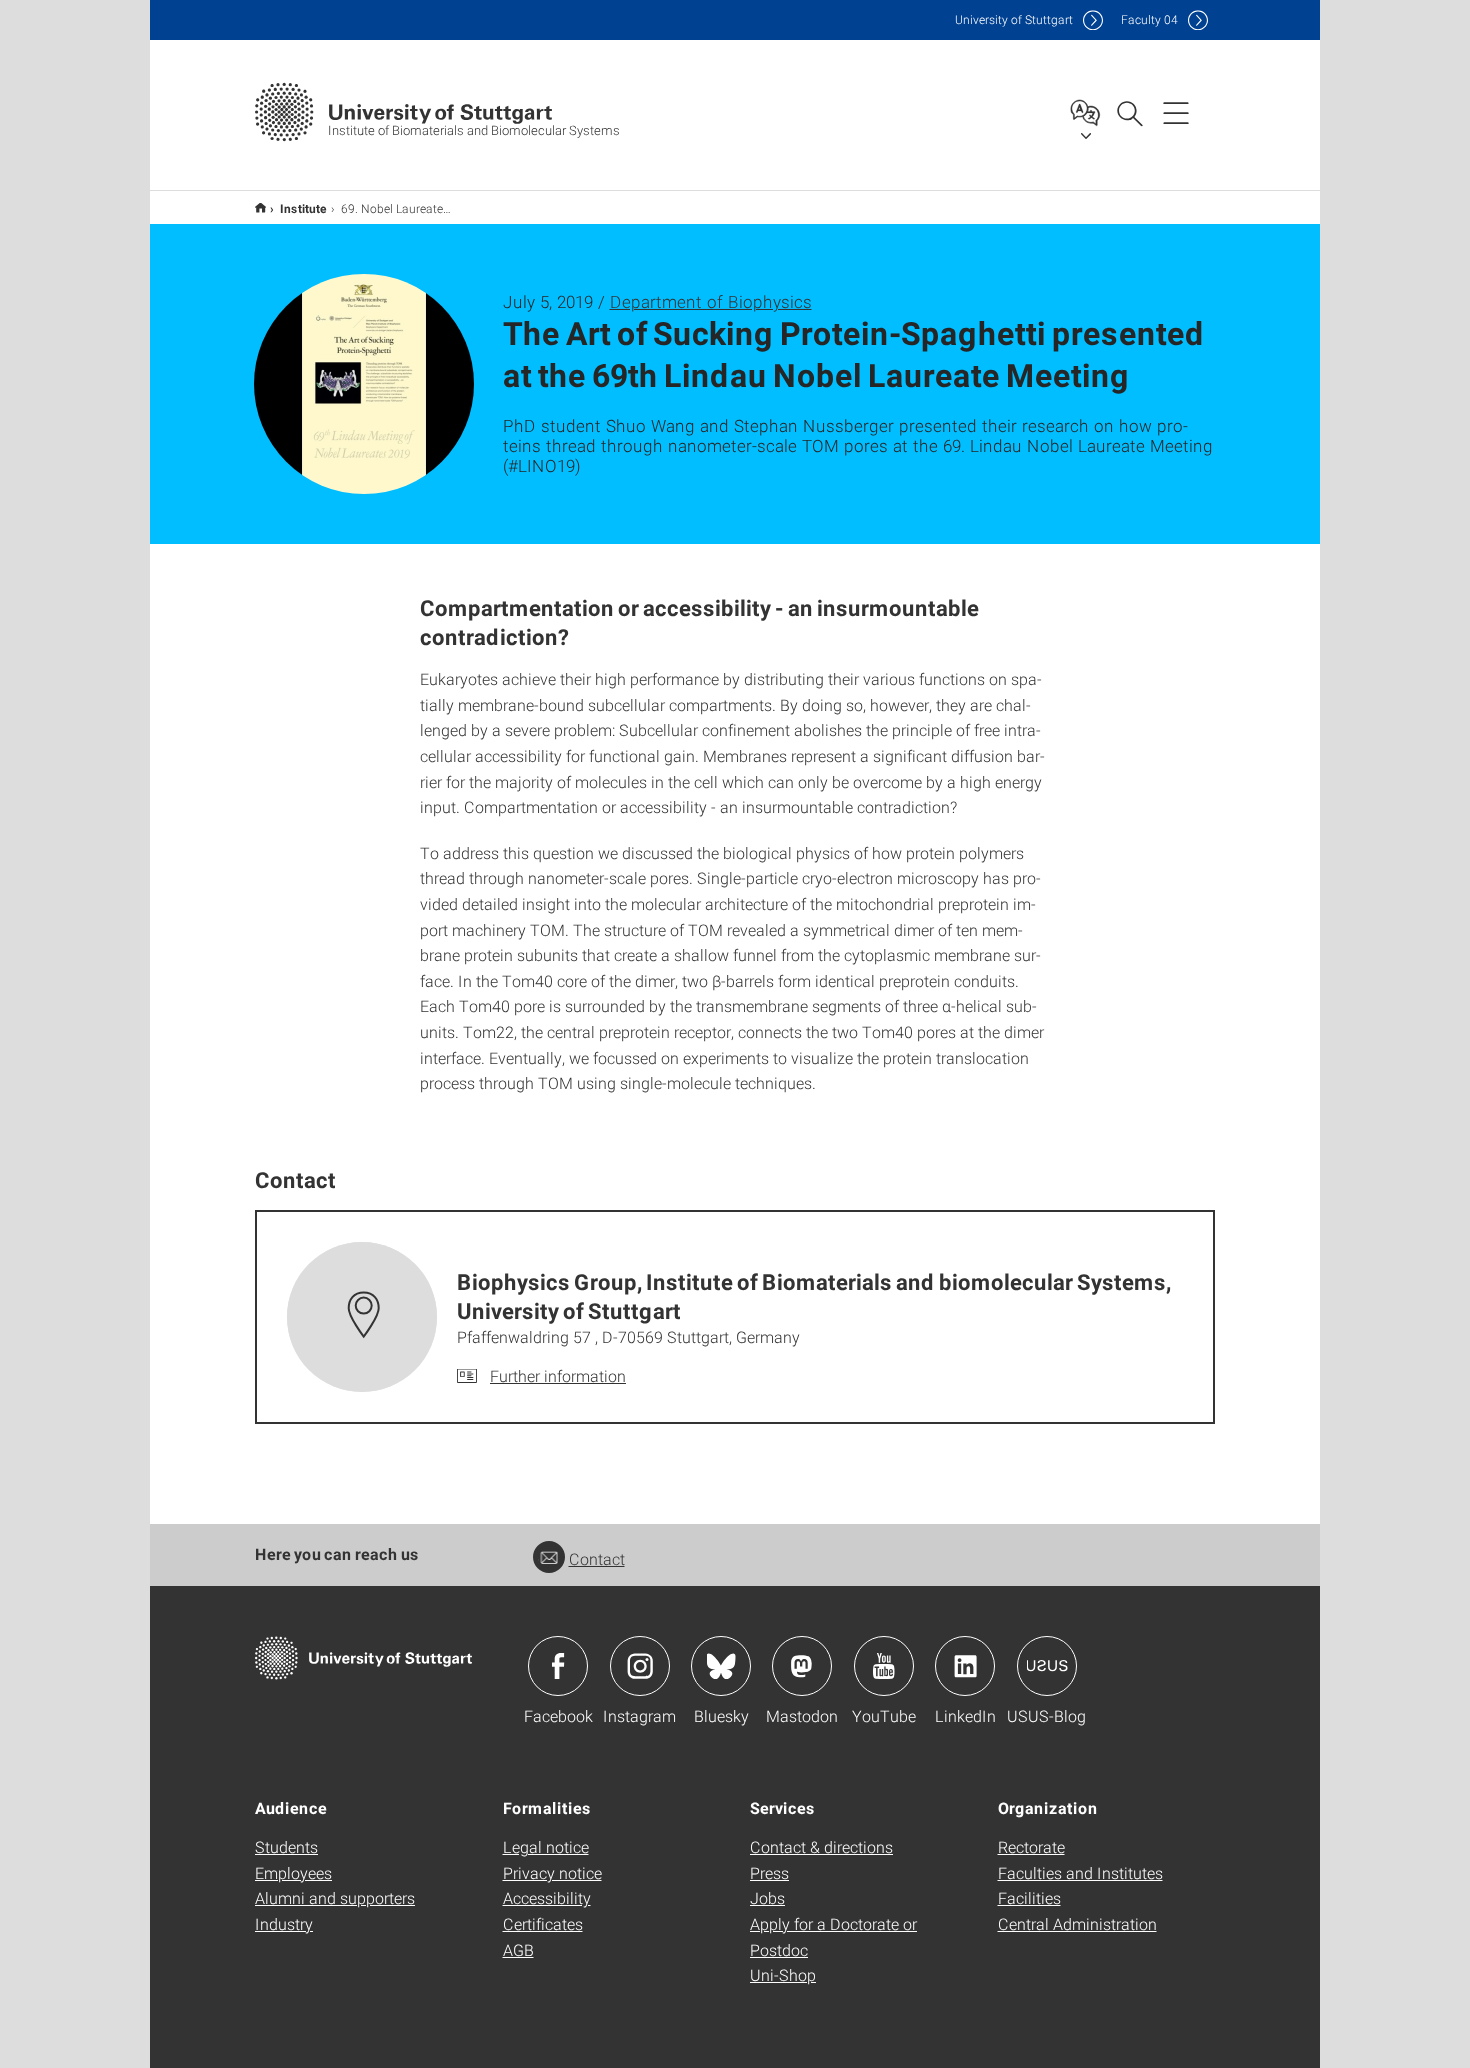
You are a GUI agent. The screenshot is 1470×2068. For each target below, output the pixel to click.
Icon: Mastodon (802, 1666)
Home (260, 207)
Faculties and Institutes (1080, 1872)
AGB (518, 1949)
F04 (1149, 19)
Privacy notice (552, 1872)
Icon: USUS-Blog (1047, 1666)
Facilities (1029, 1897)
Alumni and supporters (335, 1897)
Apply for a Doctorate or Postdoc (833, 1936)
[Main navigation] (1176, 112)
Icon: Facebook (558, 1666)
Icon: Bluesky (721, 1666)
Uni (1014, 19)
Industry (284, 1923)
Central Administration (1077, 1923)
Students (286, 1846)
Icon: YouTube (884, 1666)
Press (769, 1872)
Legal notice (546, 1846)
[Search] (1129, 112)
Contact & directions (821, 1846)
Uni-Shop (783, 1974)
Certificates (543, 1923)
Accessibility (547, 1897)
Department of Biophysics (711, 301)
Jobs (767, 1897)
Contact (597, 1558)
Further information (558, 1375)
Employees (293, 1872)
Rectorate (1031, 1846)
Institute (303, 208)
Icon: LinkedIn (965, 1666)
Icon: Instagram (640, 1666)
